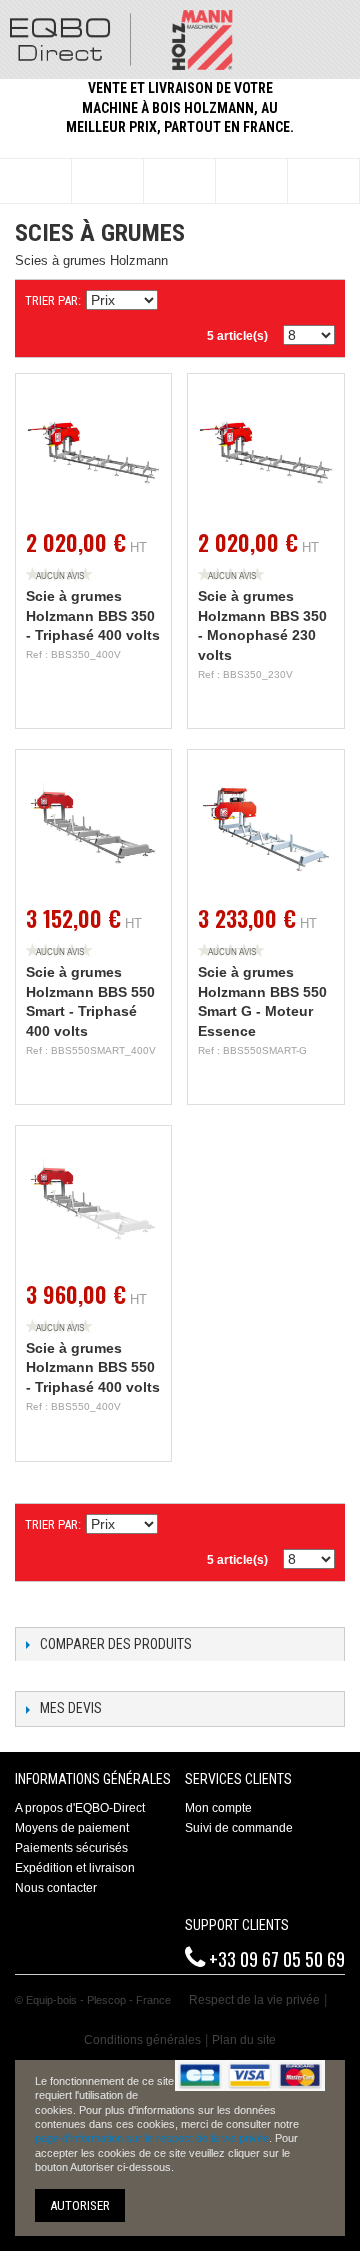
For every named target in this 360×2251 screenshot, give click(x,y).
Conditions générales (142, 2040)
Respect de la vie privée (254, 2000)
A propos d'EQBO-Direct (80, 1808)
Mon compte (218, 1808)
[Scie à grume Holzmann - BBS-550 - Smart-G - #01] (265, 827)
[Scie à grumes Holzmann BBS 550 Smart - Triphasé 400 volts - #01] (93, 827)
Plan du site (244, 2040)
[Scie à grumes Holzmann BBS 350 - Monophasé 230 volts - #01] (265, 451)
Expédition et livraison (75, 1868)
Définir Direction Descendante (176, 301)
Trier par (51, 300)
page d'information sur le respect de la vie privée (152, 2138)
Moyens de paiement (72, 1828)
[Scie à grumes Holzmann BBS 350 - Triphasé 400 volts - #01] (93, 451)
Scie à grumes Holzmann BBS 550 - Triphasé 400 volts (93, 1367)
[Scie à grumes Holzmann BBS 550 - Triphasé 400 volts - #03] (93, 1203)
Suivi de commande (239, 1828)
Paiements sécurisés (71, 1848)
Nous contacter (56, 1888)
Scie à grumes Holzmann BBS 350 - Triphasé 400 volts (93, 615)
